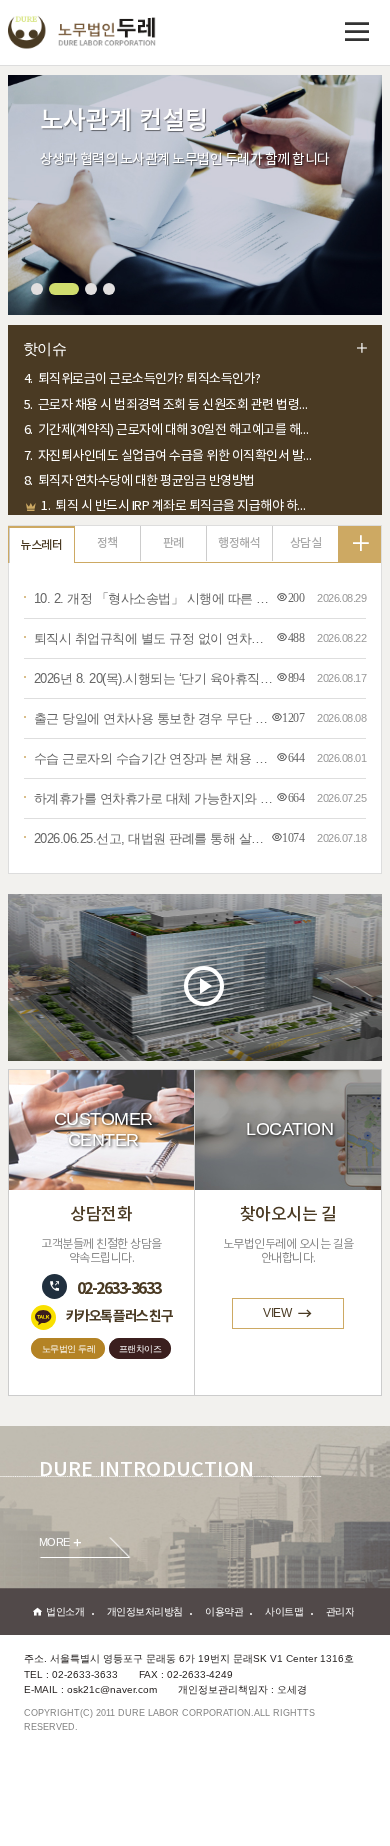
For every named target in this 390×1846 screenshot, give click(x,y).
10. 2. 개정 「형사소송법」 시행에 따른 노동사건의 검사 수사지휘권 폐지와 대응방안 (154, 598)
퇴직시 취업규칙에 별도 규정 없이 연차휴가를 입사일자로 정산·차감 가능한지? (154, 638)
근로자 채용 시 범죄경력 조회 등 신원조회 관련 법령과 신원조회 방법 (169, 385)
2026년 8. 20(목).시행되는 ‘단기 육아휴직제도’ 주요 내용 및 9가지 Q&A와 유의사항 (154, 678)
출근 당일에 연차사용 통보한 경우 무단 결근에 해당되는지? (154, 718)
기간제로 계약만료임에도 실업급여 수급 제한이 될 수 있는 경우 (169, 513)
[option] (195, 385)
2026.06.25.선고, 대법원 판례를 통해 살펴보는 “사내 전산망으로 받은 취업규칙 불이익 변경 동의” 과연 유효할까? (154, 838)
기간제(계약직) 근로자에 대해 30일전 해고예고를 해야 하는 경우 (169, 411)
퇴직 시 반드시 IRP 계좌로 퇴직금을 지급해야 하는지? (177, 487)
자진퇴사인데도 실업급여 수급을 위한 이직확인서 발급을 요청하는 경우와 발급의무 (169, 436)
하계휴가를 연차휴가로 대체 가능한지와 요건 (154, 798)
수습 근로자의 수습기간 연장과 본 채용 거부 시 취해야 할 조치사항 (154, 758)
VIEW (277, 1313)
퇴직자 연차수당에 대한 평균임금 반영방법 (139, 462)
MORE (54, 1543)
